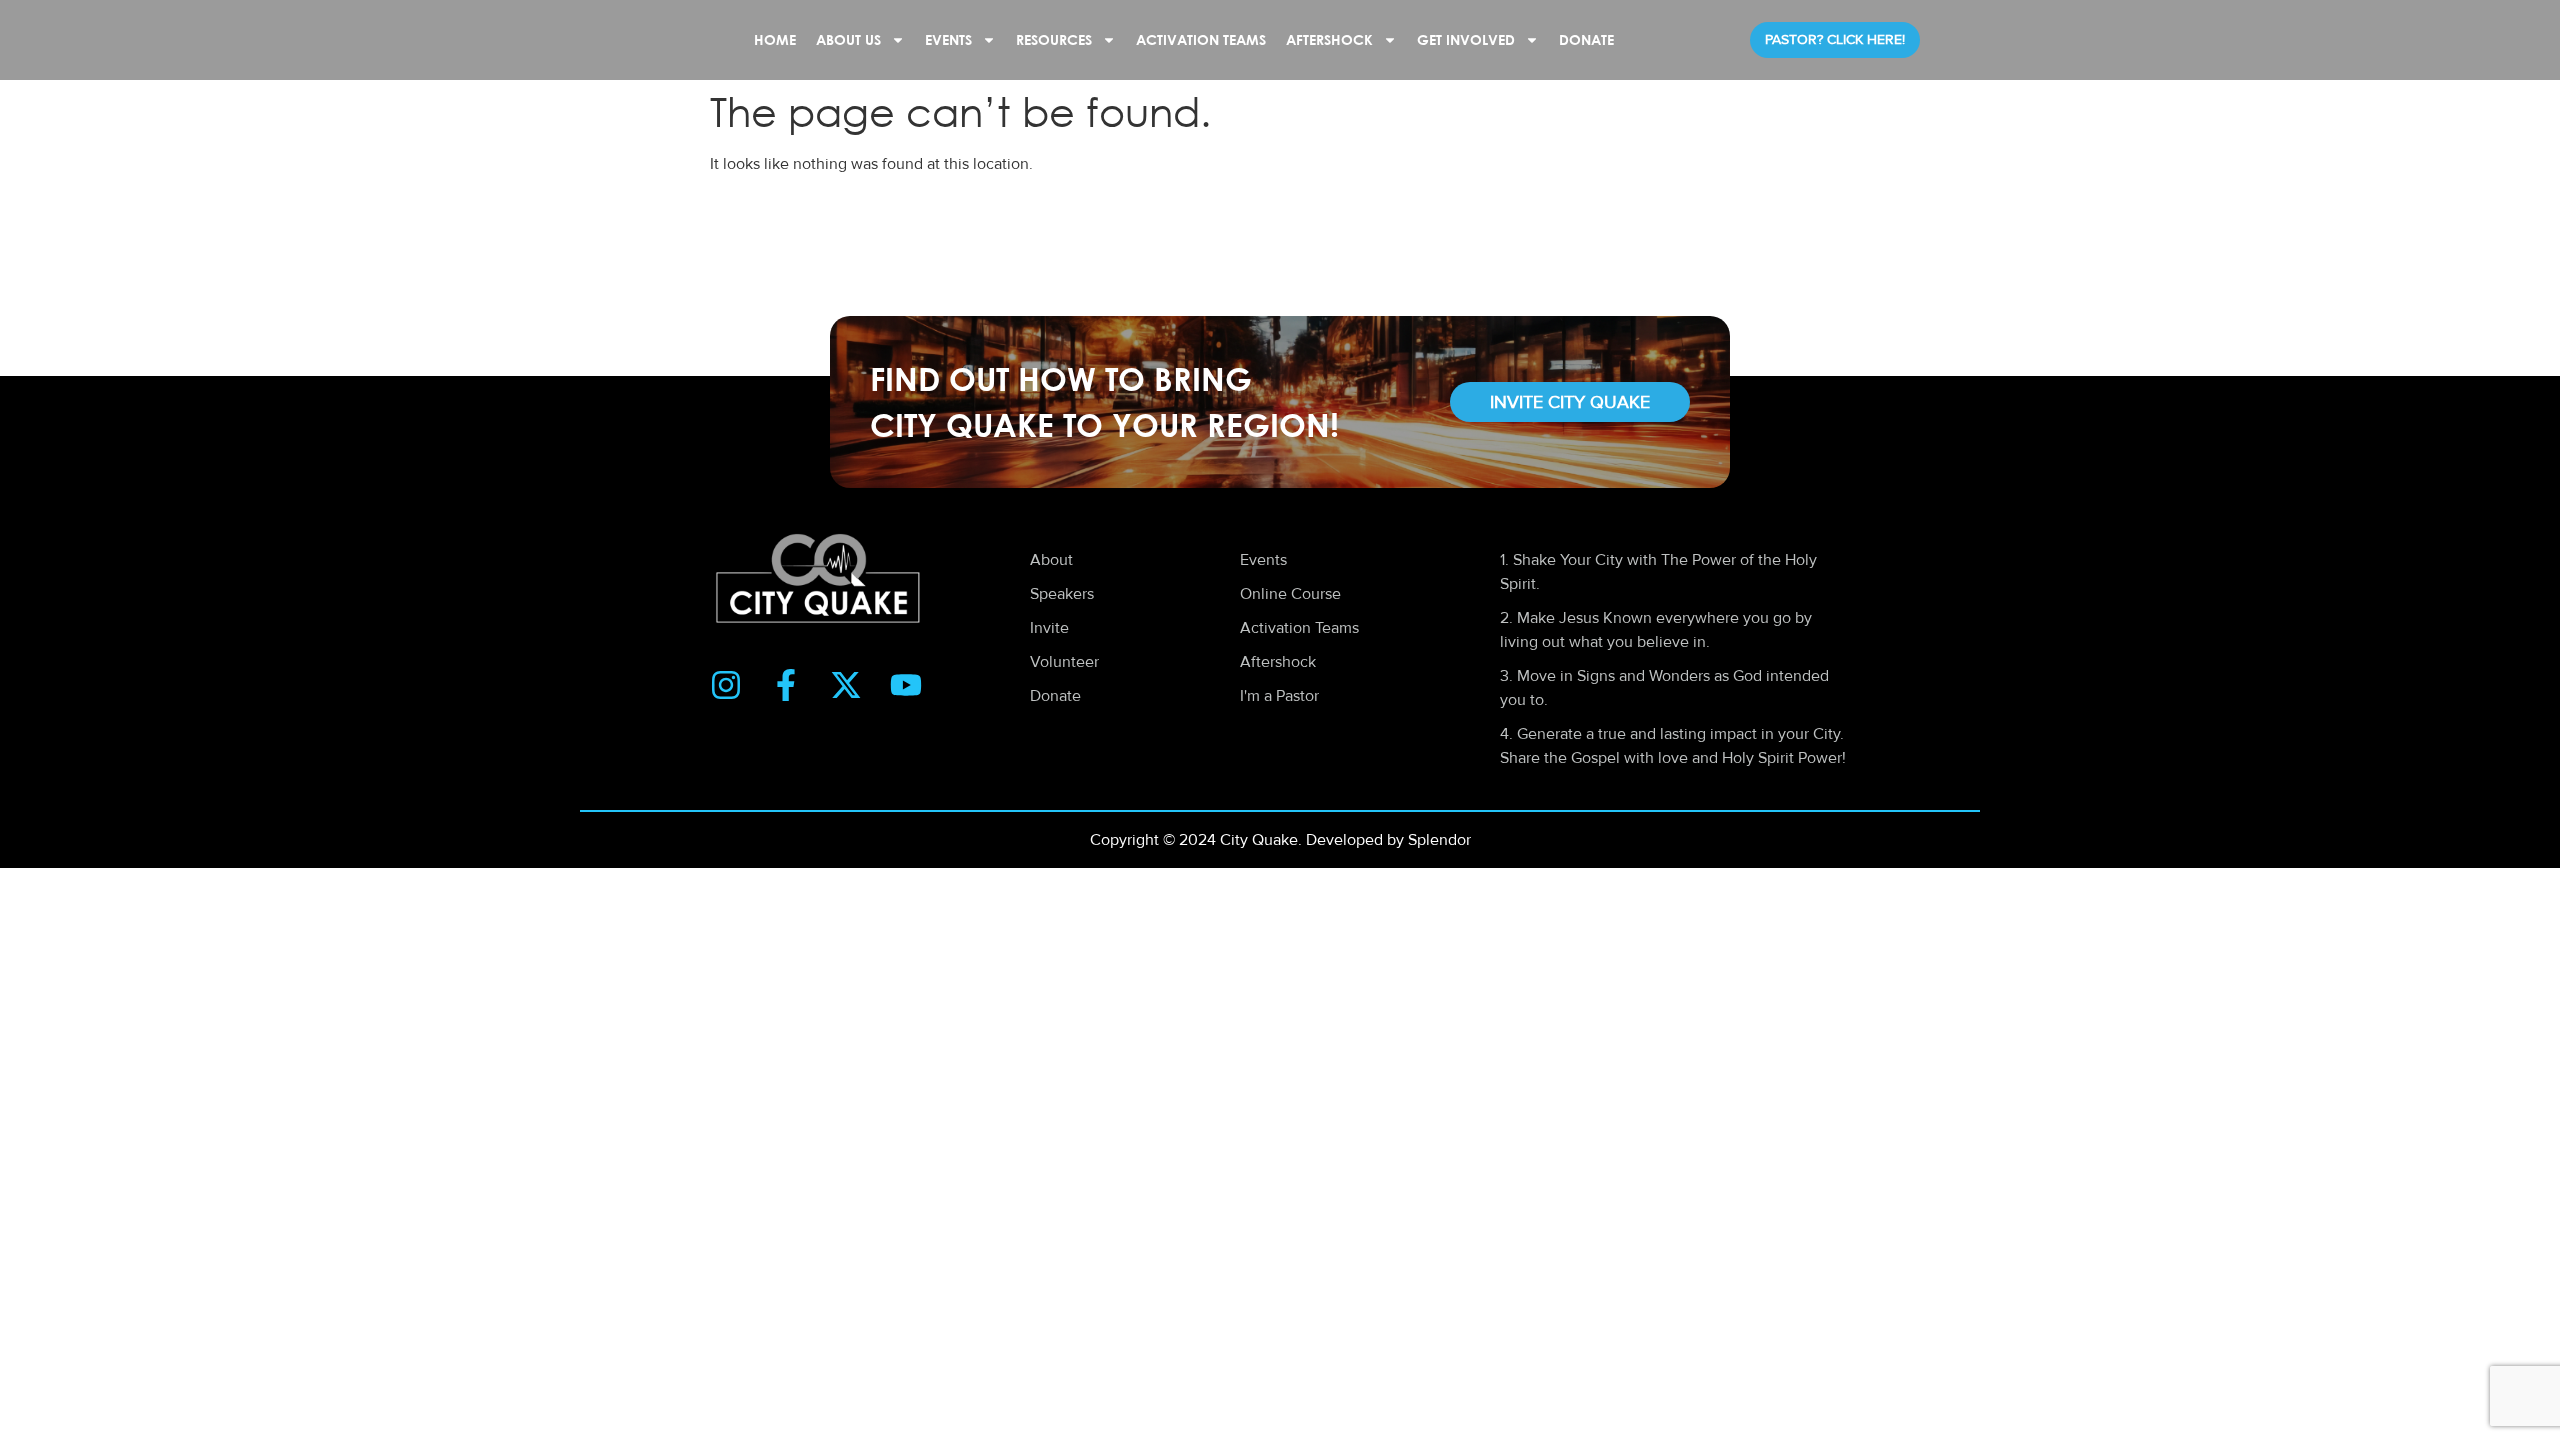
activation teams (1201, 39)
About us (848, 39)
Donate (1586, 39)
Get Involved (1466, 39)
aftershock (1329, 39)
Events (948, 39)
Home (775, 39)
